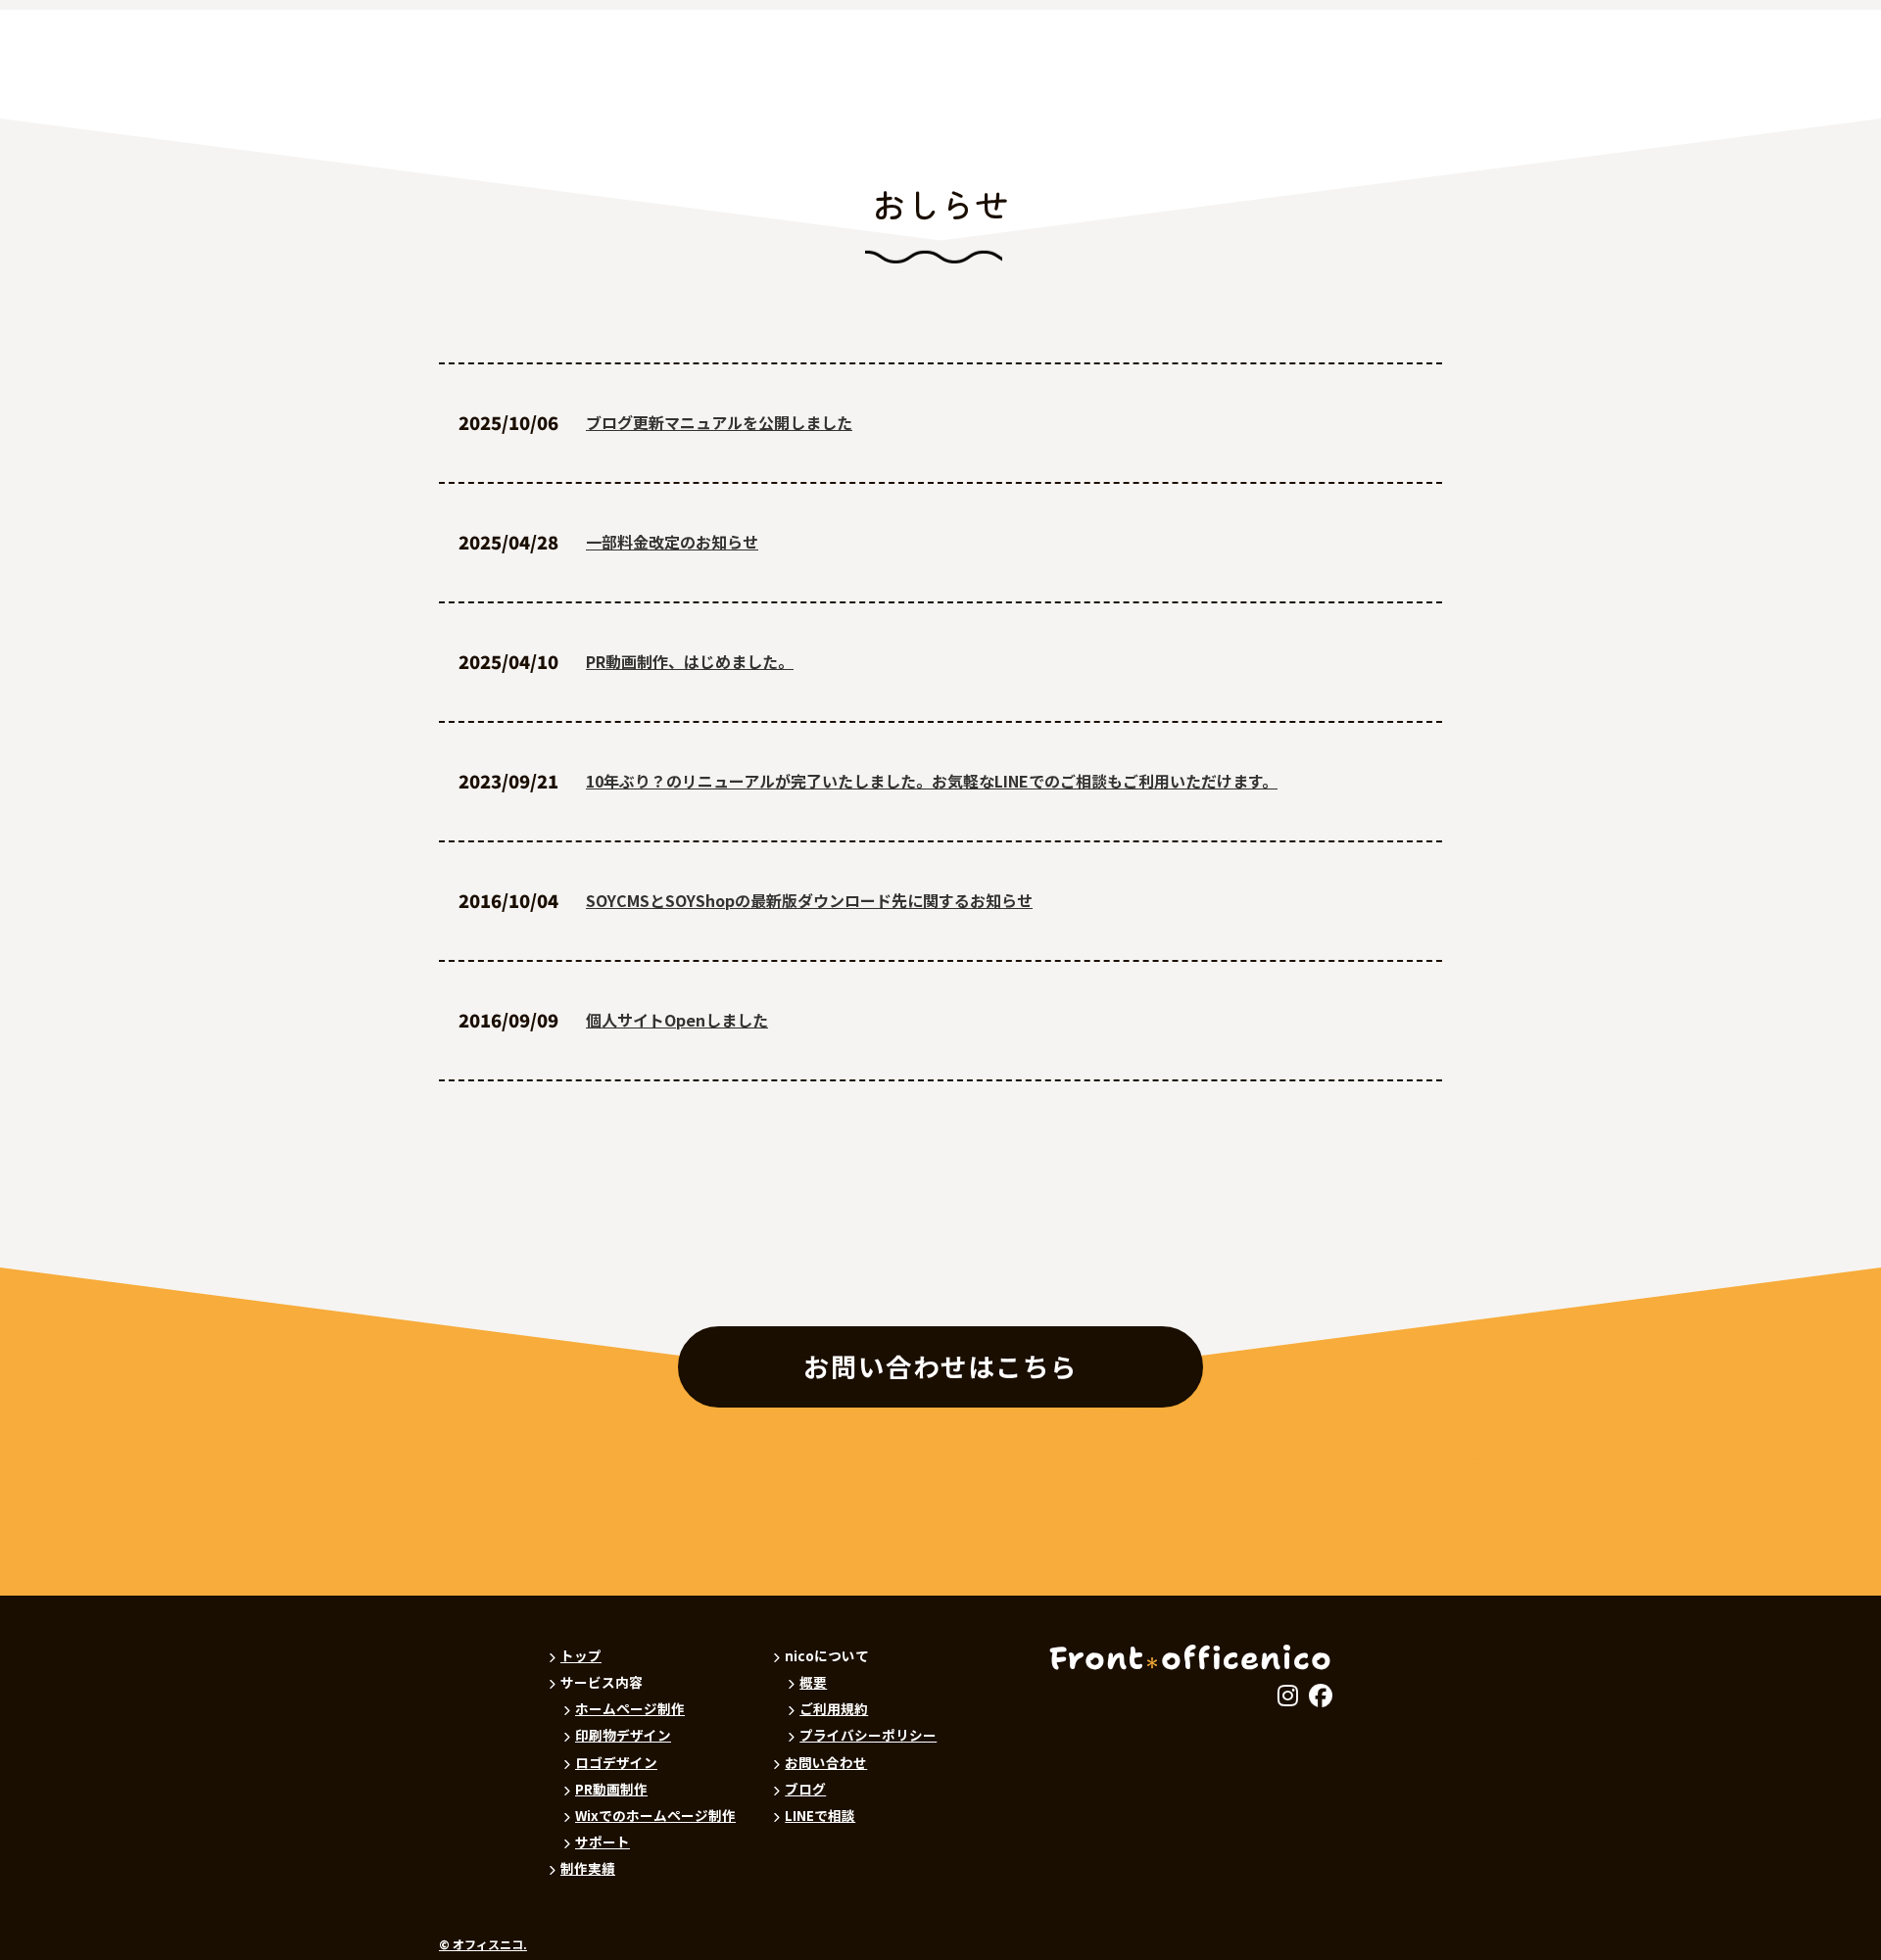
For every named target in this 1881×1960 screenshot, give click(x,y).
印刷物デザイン (623, 1735)
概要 (813, 1682)
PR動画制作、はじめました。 (690, 661)
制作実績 (588, 1868)
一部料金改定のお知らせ (672, 542)
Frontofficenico (1191, 1658)
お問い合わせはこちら (940, 1366)
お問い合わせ (826, 1762)
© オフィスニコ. (483, 1944)
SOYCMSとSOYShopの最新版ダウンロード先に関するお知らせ (809, 900)
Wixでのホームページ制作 (655, 1815)
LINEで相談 (820, 1815)
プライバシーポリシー (868, 1735)
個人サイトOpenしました (677, 1020)
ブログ (805, 1789)
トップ (581, 1655)
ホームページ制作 (630, 1708)
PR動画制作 (611, 1789)
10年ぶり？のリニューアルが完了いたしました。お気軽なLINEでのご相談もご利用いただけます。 (932, 781)
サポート (603, 1841)
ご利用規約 (834, 1708)
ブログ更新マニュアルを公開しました (719, 422)
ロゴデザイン (616, 1762)
